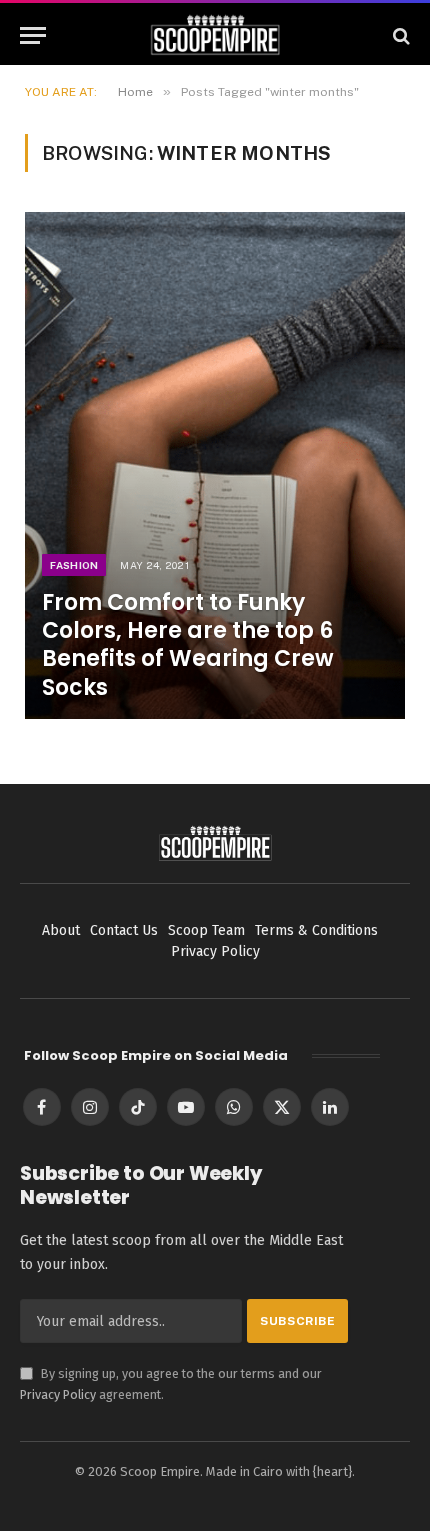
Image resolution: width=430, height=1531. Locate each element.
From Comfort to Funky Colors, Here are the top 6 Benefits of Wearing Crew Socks (188, 644)
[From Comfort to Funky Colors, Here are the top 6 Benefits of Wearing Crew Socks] (215, 465)
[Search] (399, 35)
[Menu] (33, 35)
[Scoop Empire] (215, 35)
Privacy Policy (58, 1394)
